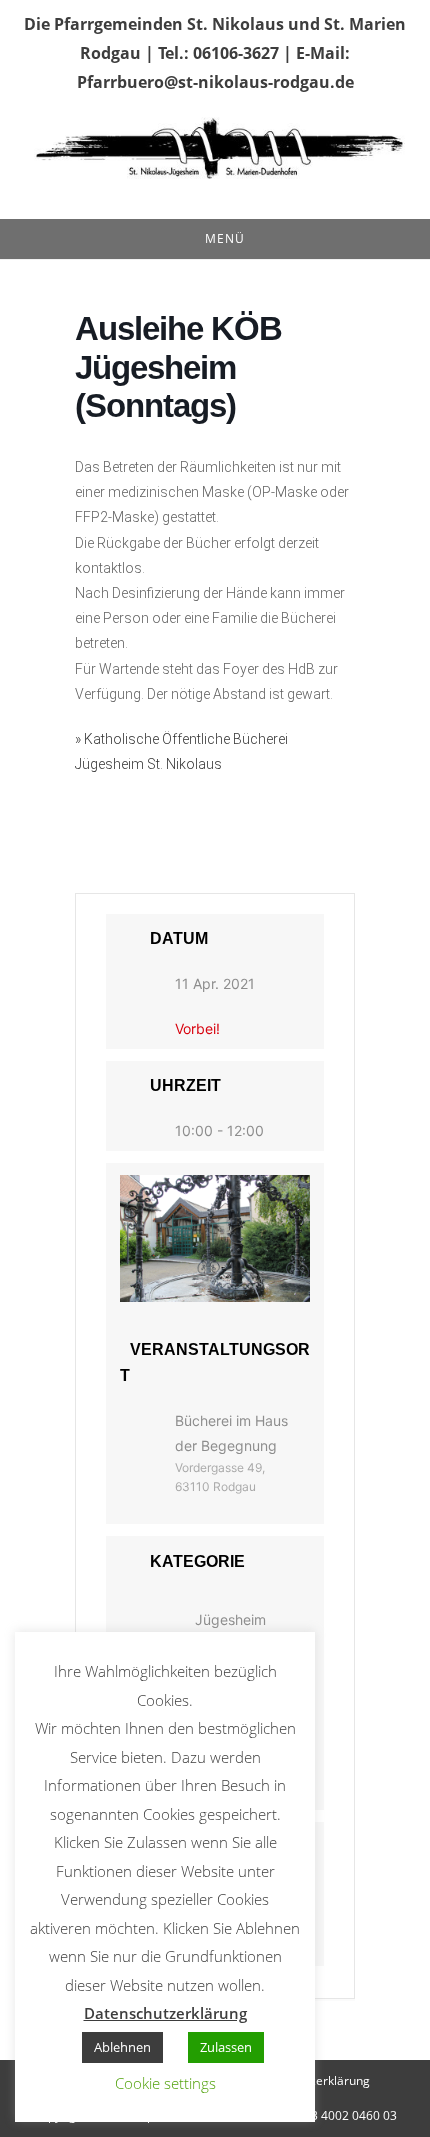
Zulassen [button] (226, 2047)
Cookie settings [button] (165, 2083)
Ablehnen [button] (122, 2047)
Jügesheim (230, 1619)
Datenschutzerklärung (165, 2013)
